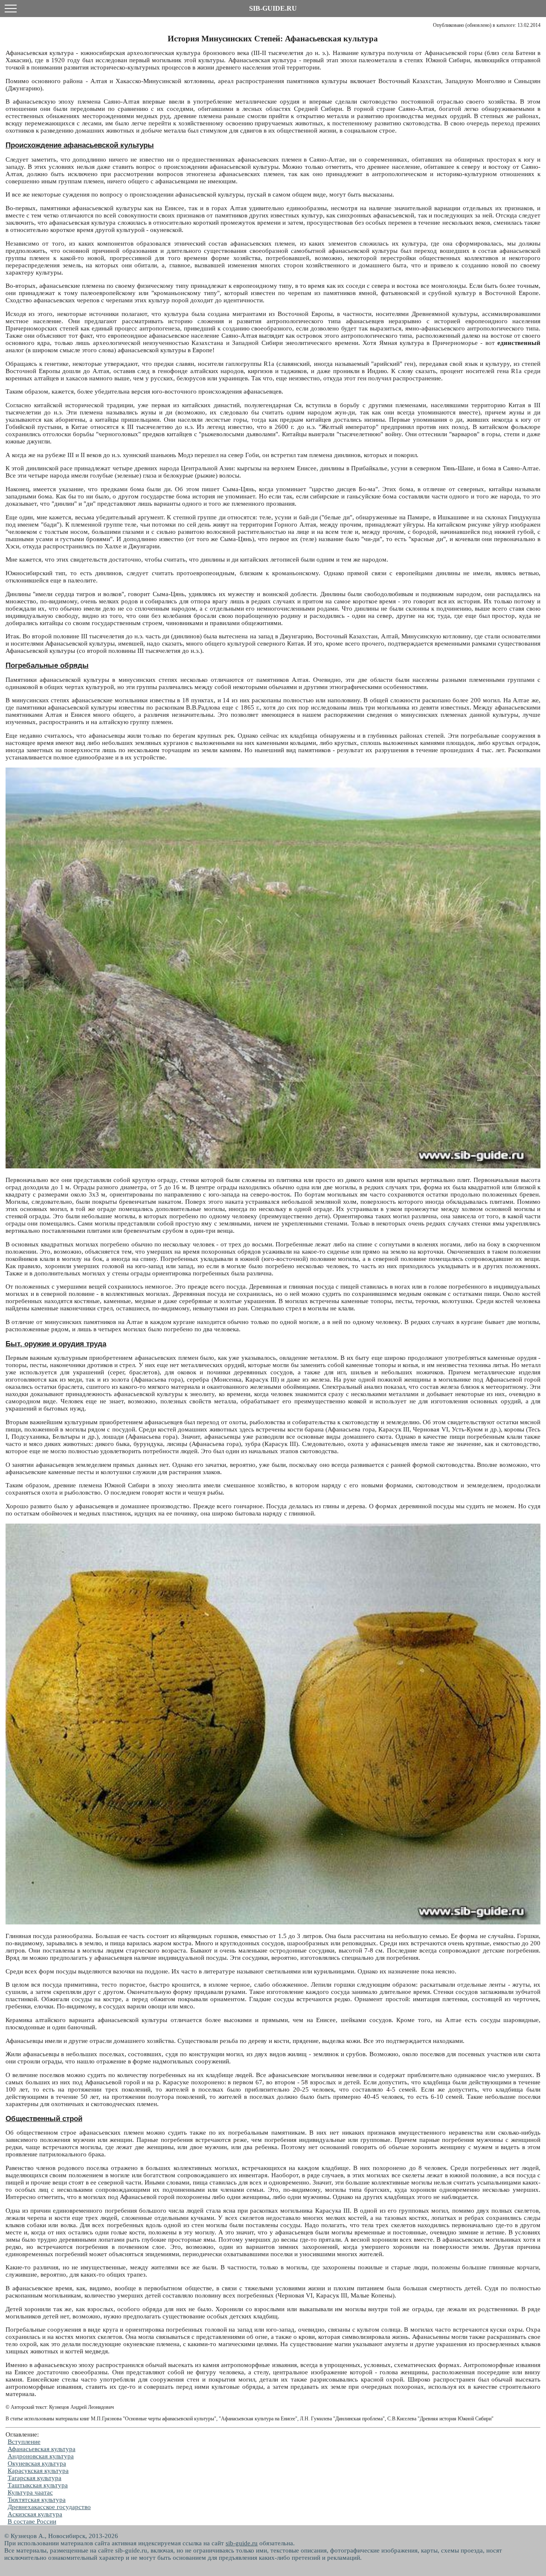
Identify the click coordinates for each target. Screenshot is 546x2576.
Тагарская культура (35, 2478)
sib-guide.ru (242, 2543)
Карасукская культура (38, 2471)
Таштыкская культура (38, 2485)
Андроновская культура (41, 2456)
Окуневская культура (37, 2463)
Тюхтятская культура (37, 2500)
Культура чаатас (30, 2492)
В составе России (32, 2521)
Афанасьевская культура (42, 2449)
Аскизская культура (35, 2514)
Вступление (24, 2442)
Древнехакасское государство (49, 2507)
